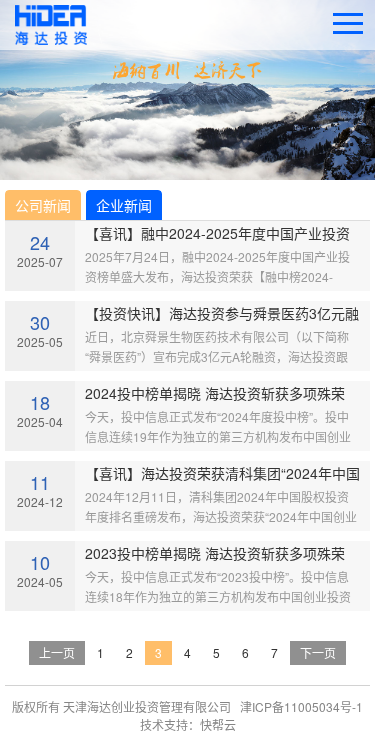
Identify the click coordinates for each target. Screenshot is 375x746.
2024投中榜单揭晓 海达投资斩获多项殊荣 (215, 393)
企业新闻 (124, 205)
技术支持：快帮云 (188, 724)
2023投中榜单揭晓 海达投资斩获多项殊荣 (215, 553)
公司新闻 (43, 205)
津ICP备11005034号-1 (301, 706)
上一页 (57, 652)
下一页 (318, 652)
